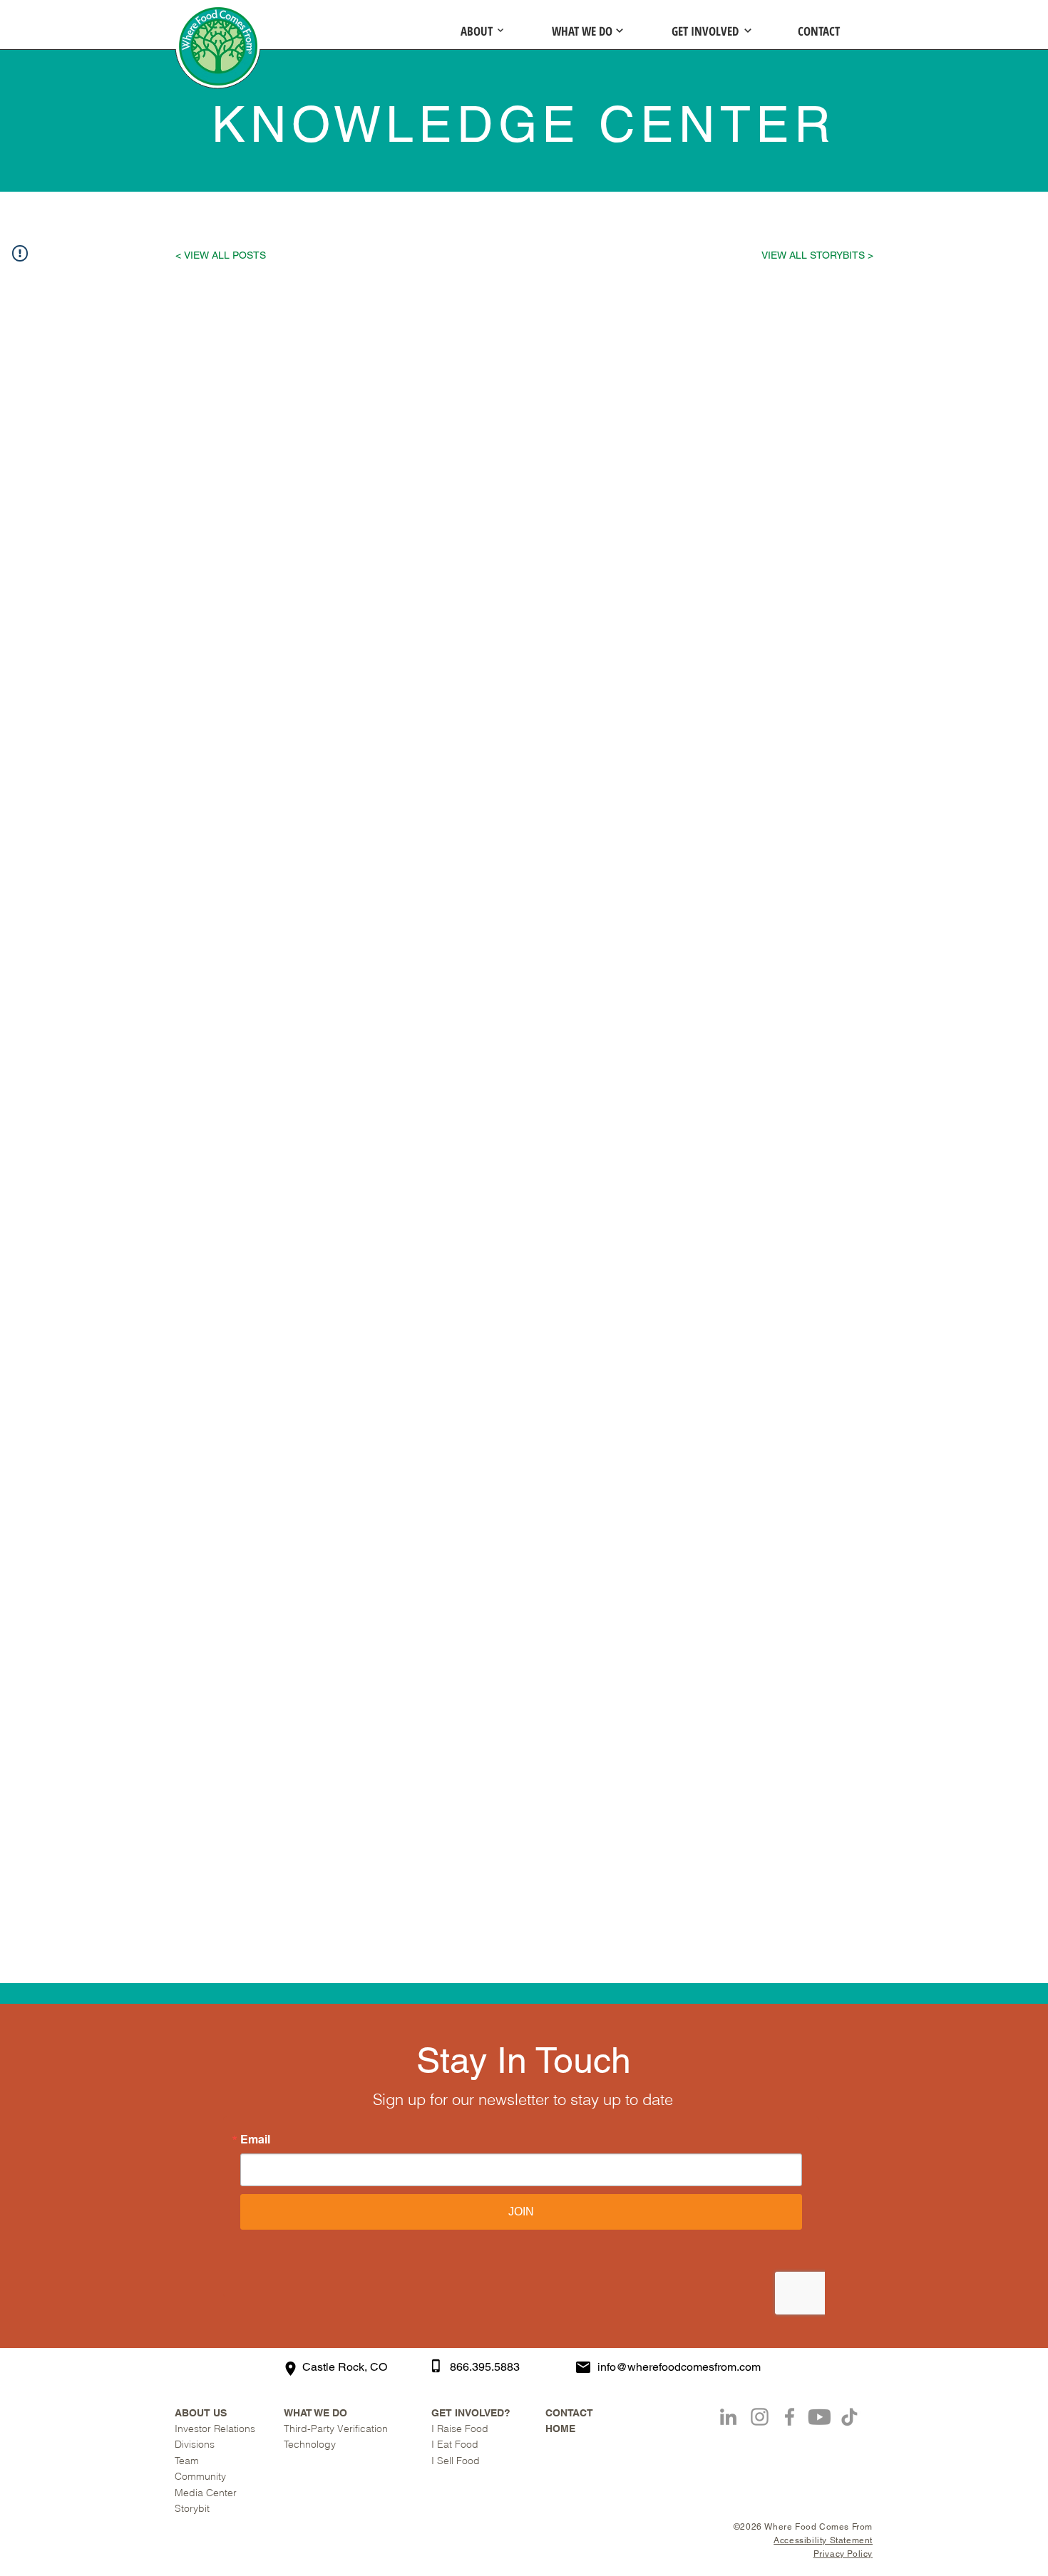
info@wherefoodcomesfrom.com (679, 2367)
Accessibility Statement (823, 2540)
